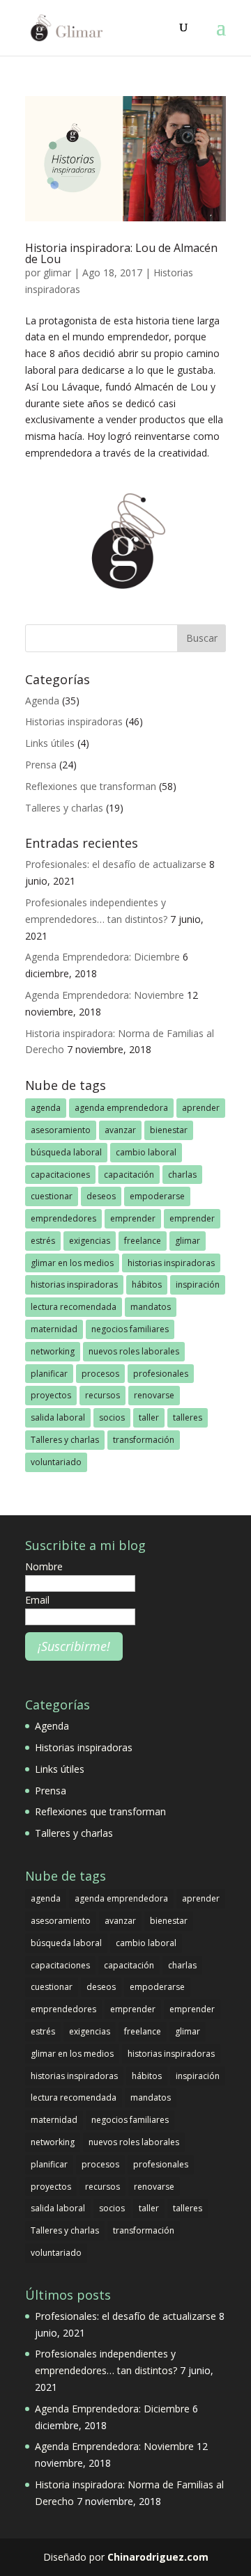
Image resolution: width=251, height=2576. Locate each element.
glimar (57, 272)
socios (112, 1417)
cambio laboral (146, 1152)
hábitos (147, 1285)
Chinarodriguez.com (158, 2557)
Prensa (41, 765)
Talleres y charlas (64, 808)
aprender (201, 1108)
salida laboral (58, 1417)
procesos (100, 1374)
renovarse (154, 1395)
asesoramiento (61, 1130)
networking (53, 1351)
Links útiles (50, 743)
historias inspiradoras (171, 1263)
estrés (43, 1241)
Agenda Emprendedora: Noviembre (105, 995)
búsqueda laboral (66, 1152)
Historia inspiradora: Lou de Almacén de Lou (121, 253)
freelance (143, 1241)
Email (37, 1600)
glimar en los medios (72, 1263)
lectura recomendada (74, 1307)
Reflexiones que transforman (91, 786)
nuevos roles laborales (134, 1351)
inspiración (198, 1285)
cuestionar (52, 1196)
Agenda (42, 701)
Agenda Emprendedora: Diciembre (102, 957)
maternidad (54, 1329)
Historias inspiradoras (74, 721)
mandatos (151, 1307)
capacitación (129, 1175)
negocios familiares (130, 1329)
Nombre (44, 1566)
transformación (144, 1440)
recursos (102, 1395)
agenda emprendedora (121, 1108)
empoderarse (157, 1196)
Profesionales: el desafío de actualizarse (116, 864)
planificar (49, 1374)
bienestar (169, 1130)
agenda (46, 1108)
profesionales (161, 1374)
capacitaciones (60, 1175)
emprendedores (63, 1218)
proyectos (51, 1395)
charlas (182, 1175)
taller (149, 1417)
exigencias (90, 1241)
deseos (101, 1196)
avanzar (120, 1130)
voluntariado (56, 1462)
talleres (188, 1417)
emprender (133, 1218)
